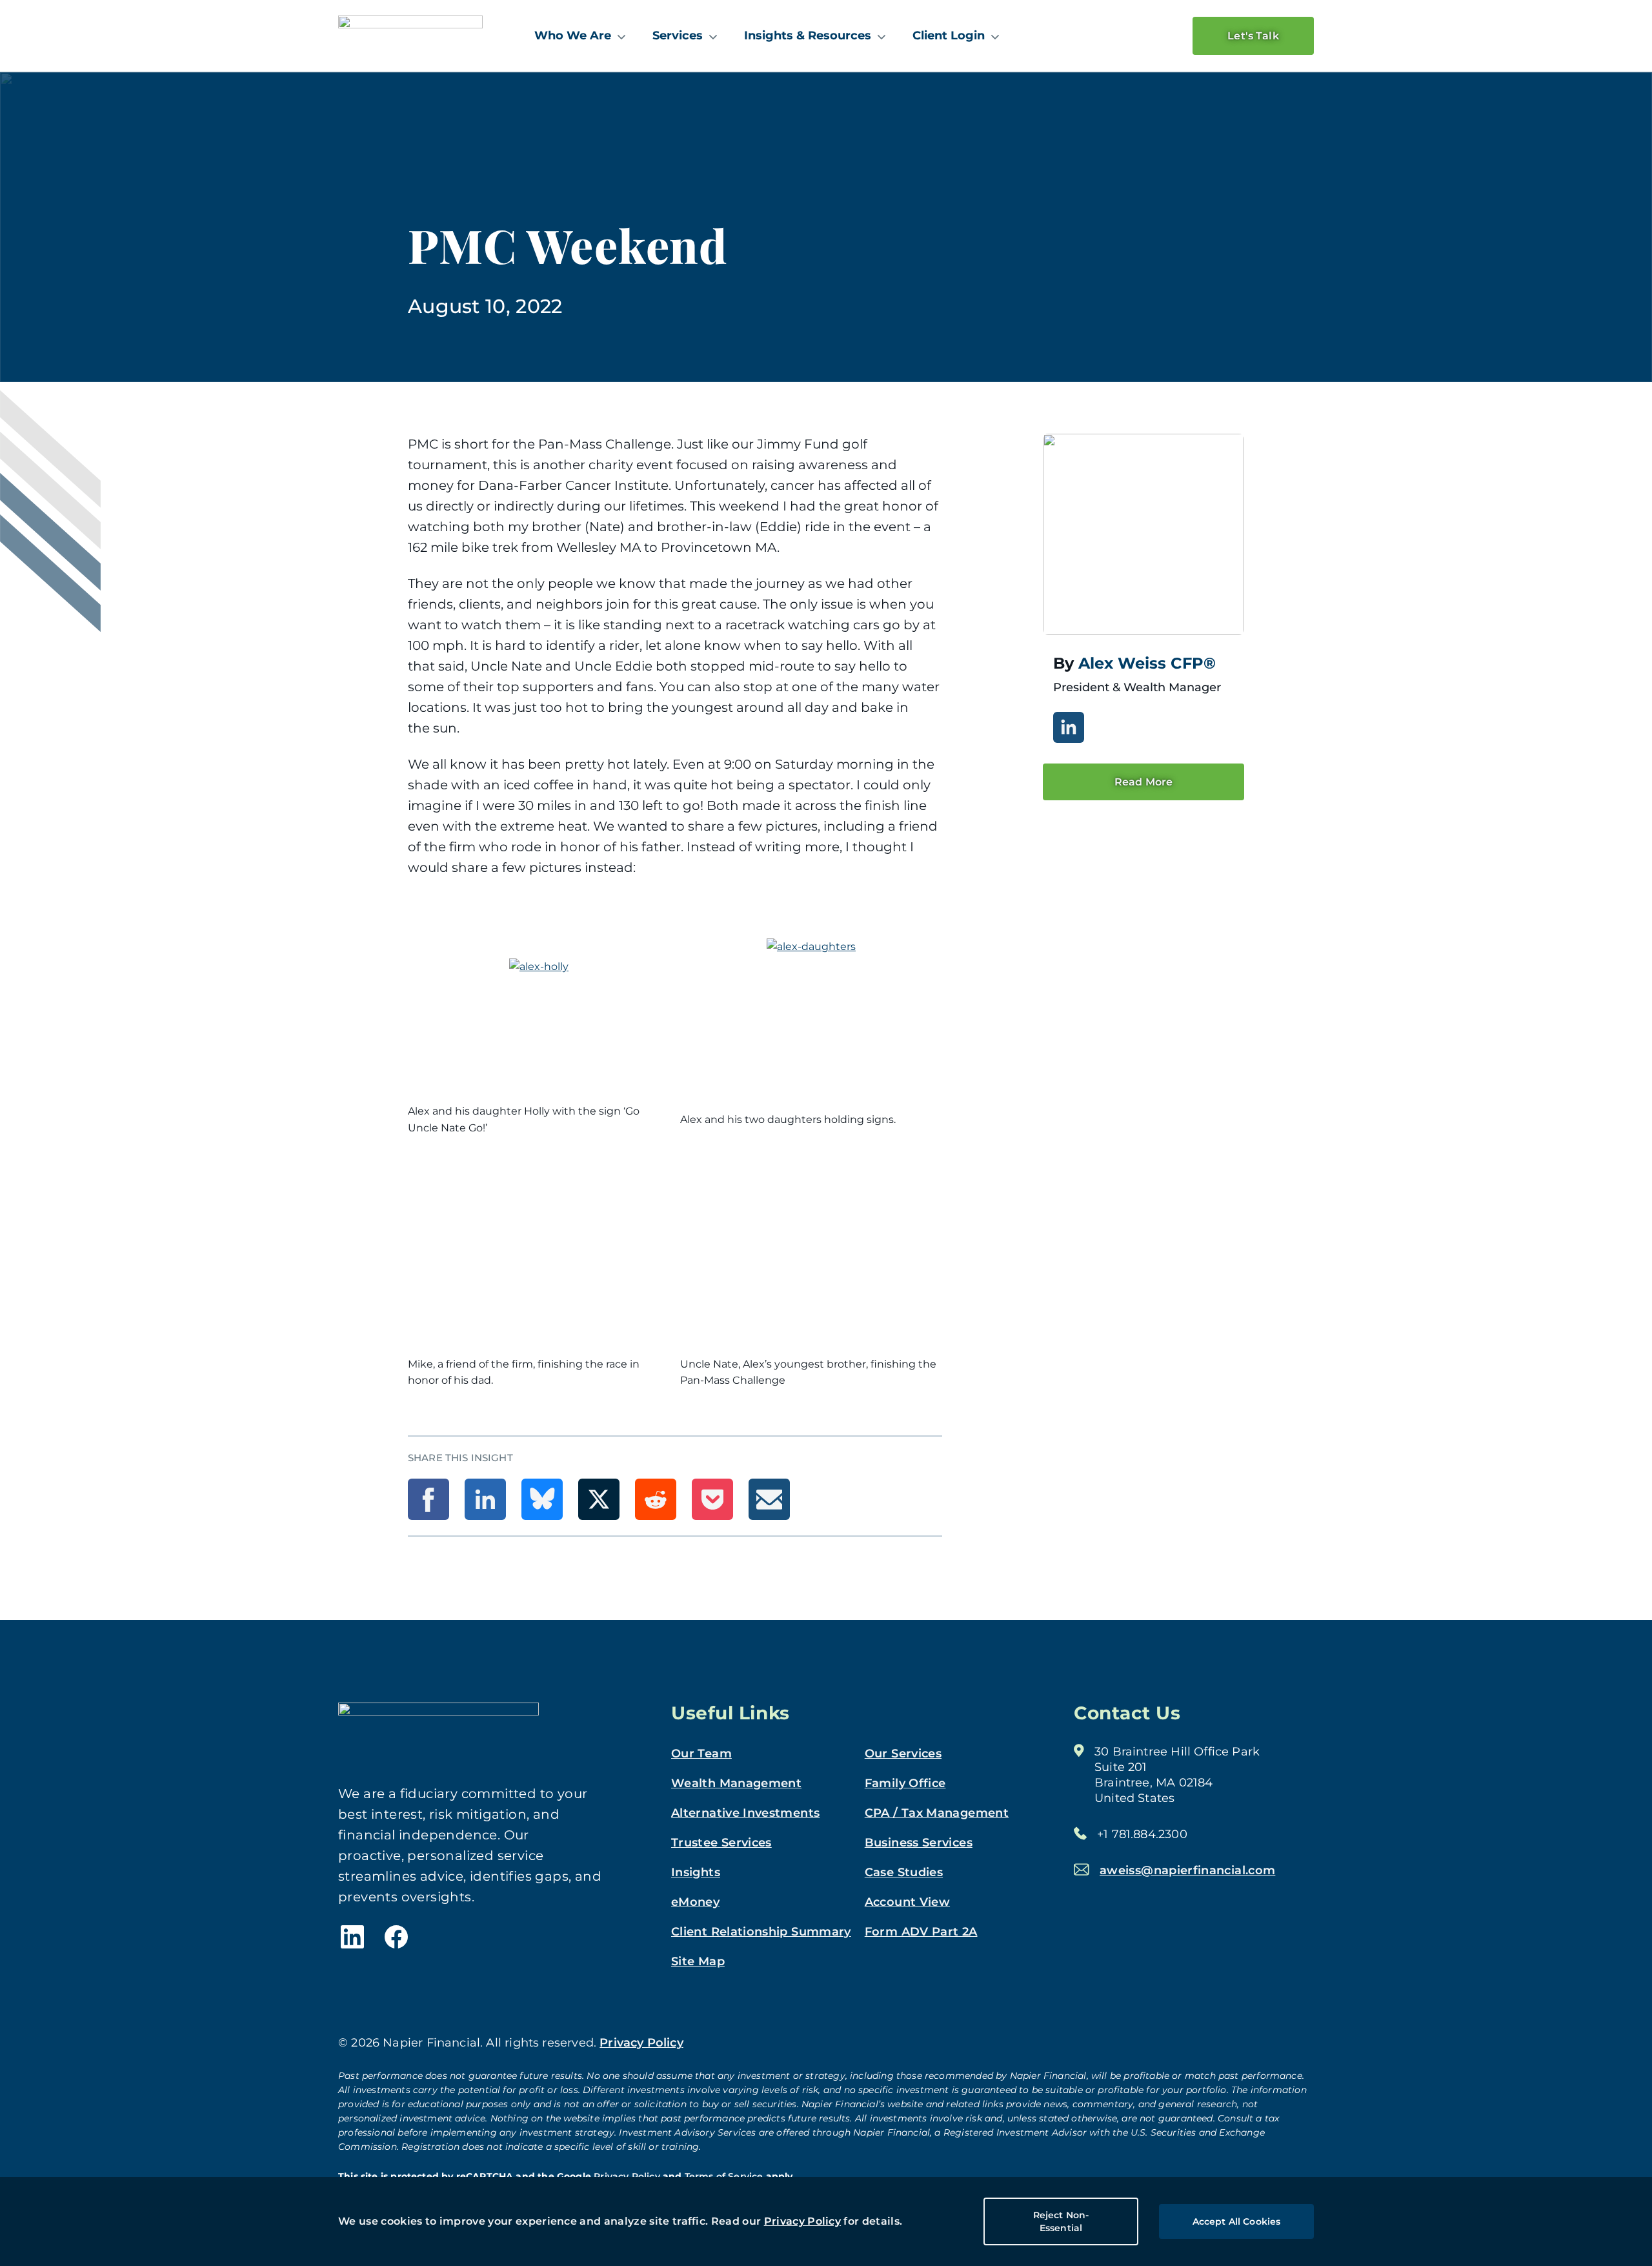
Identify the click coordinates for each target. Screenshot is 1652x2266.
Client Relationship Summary (761, 1932)
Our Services (903, 1754)
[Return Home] (410, 35)
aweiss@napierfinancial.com (1187, 1870)
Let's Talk (1253, 36)
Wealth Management (736, 1783)
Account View (907, 1902)
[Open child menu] (621, 36)
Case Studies (904, 1872)
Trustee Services (721, 1843)
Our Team (701, 1754)
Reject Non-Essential (1061, 2221)
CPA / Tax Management (937, 1813)
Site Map (698, 1961)
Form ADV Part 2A (921, 1932)
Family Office (905, 1783)
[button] (428, 1499)
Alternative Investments (745, 1813)
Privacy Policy (802, 2221)
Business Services (919, 1843)
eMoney (695, 1902)
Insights (696, 1872)
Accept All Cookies (1237, 2221)
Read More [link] (1143, 782)
